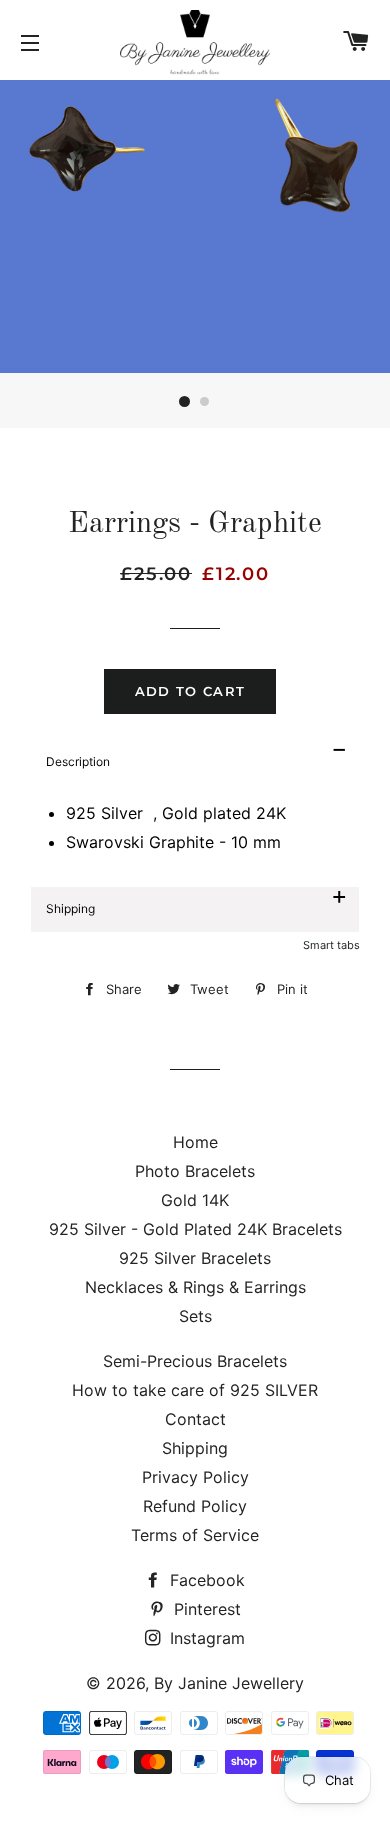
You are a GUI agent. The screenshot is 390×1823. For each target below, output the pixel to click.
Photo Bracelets (195, 1171)
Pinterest (205, 1609)
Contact (195, 1419)
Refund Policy (195, 1506)
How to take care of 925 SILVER (195, 1390)
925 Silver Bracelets (195, 1258)
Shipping (195, 1448)
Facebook (205, 1580)
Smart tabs (331, 945)
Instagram (205, 1638)
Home (195, 1142)
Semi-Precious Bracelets (195, 1361)
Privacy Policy (195, 1477)
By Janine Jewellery (229, 1683)
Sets (195, 1316)
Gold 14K (195, 1200)
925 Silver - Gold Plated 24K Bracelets (195, 1229)
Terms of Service (195, 1535)
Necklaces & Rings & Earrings (195, 1287)
